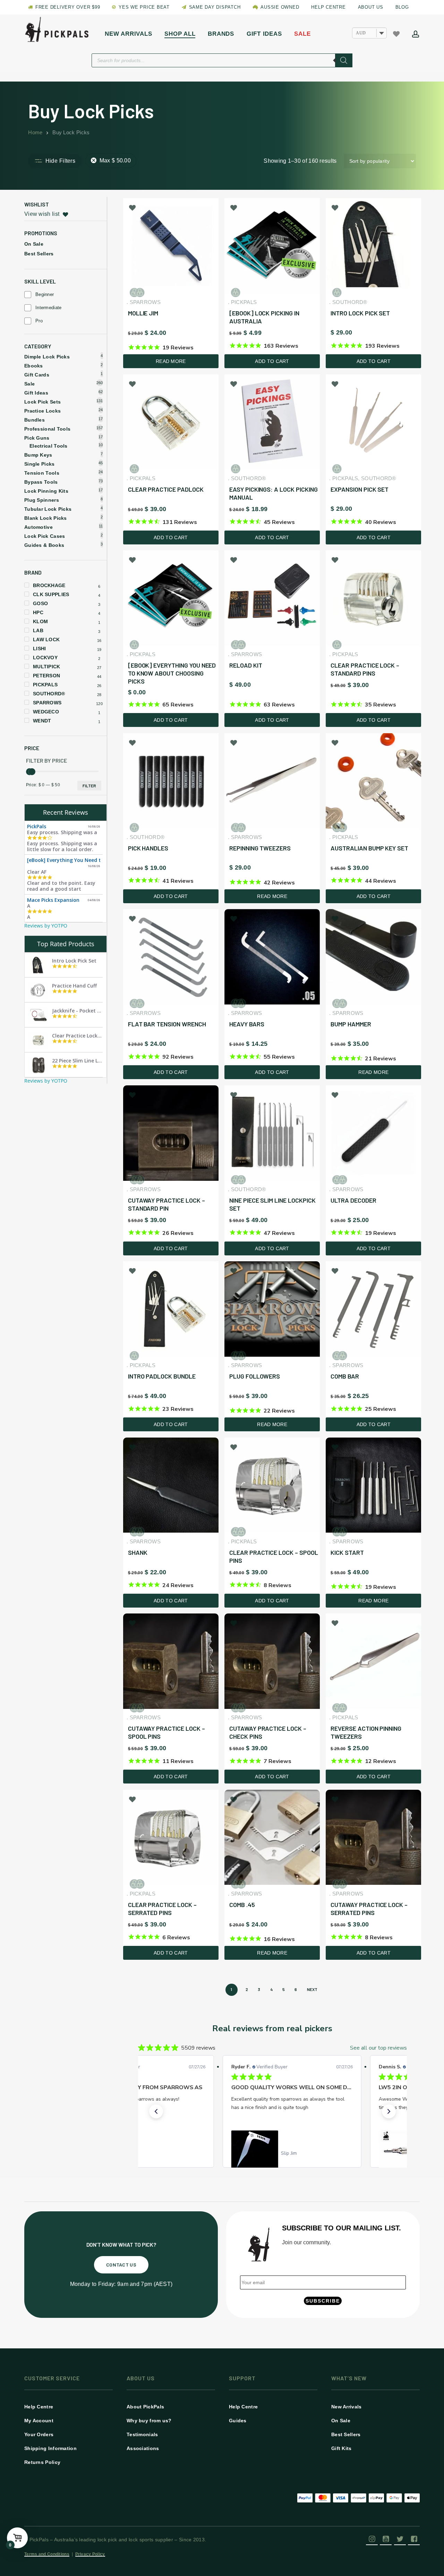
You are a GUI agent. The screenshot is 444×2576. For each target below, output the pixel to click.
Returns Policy (42, 2462)
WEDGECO (46, 712)
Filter (89, 786)
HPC (38, 612)
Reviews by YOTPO (46, 926)
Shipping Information (50, 2448)
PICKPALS (45, 685)
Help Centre (39, 2407)
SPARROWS (47, 703)
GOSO (40, 603)
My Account (39, 2421)
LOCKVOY (45, 658)
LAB (38, 630)
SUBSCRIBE (323, 2301)
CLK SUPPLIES (51, 594)
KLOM (40, 621)
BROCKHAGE (49, 585)
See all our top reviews (378, 2048)
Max (115, 160)
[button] (156, 2111)
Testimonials (142, 2434)
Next (312, 1989)
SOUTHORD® (49, 694)
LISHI (40, 649)
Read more (171, 361)
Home (35, 133)
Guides (238, 2421)
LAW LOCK (46, 639)
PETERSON (46, 676)
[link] (272, 2153)
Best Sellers (39, 254)
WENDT (42, 721)
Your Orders (39, 2434)
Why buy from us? (149, 2421)
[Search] (344, 60)
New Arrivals (347, 2407)
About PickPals (145, 2407)
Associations (143, 2448)
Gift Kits (341, 2448)
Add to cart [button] (272, 361)
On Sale (34, 244)
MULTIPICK (47, 667)
